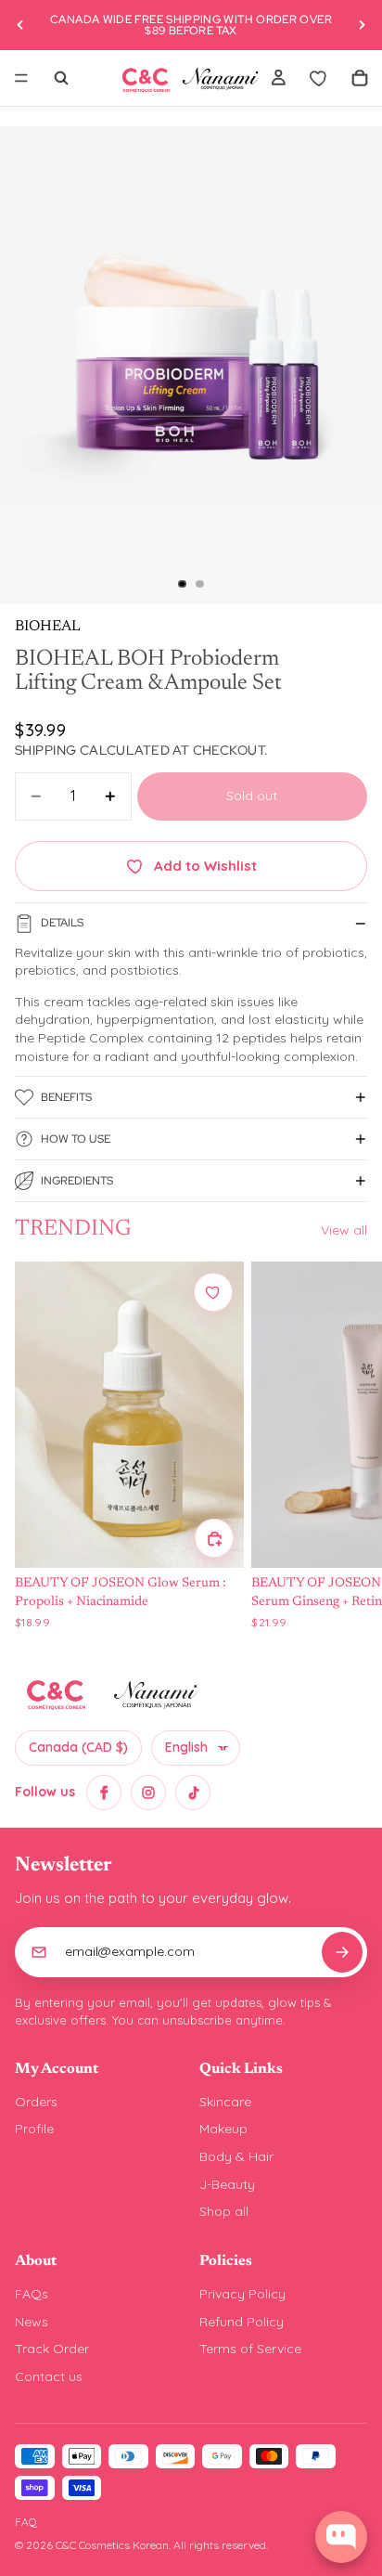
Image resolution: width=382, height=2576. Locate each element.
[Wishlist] (319, 78)
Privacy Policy (242, 2294)
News (32, 2322)
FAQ (26, 2522)
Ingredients (77, 1181)
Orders (36, 2102)
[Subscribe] (342, 1952)
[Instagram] (148, 1793)
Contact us (49, 2376)
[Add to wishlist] (213, 1292)
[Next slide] (362, 25)
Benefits (66, 1097)
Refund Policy (242, 2322)
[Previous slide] (20, 25)
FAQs (32, 2294)
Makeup (223, 2129)
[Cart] (360, 78)
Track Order (52, 2349)
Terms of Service (250, 2349)
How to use (76, 1139)
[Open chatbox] (341, 2537)
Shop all (224, 2211)
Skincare (225, 2102)
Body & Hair (236, 2156)
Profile (34, 2129)
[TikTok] (193, 1793)
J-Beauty (227, 2184)
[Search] (61, 78)
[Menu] (21, 78)
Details (62, 923)
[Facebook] (104, 1793)
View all (344, 1230)
